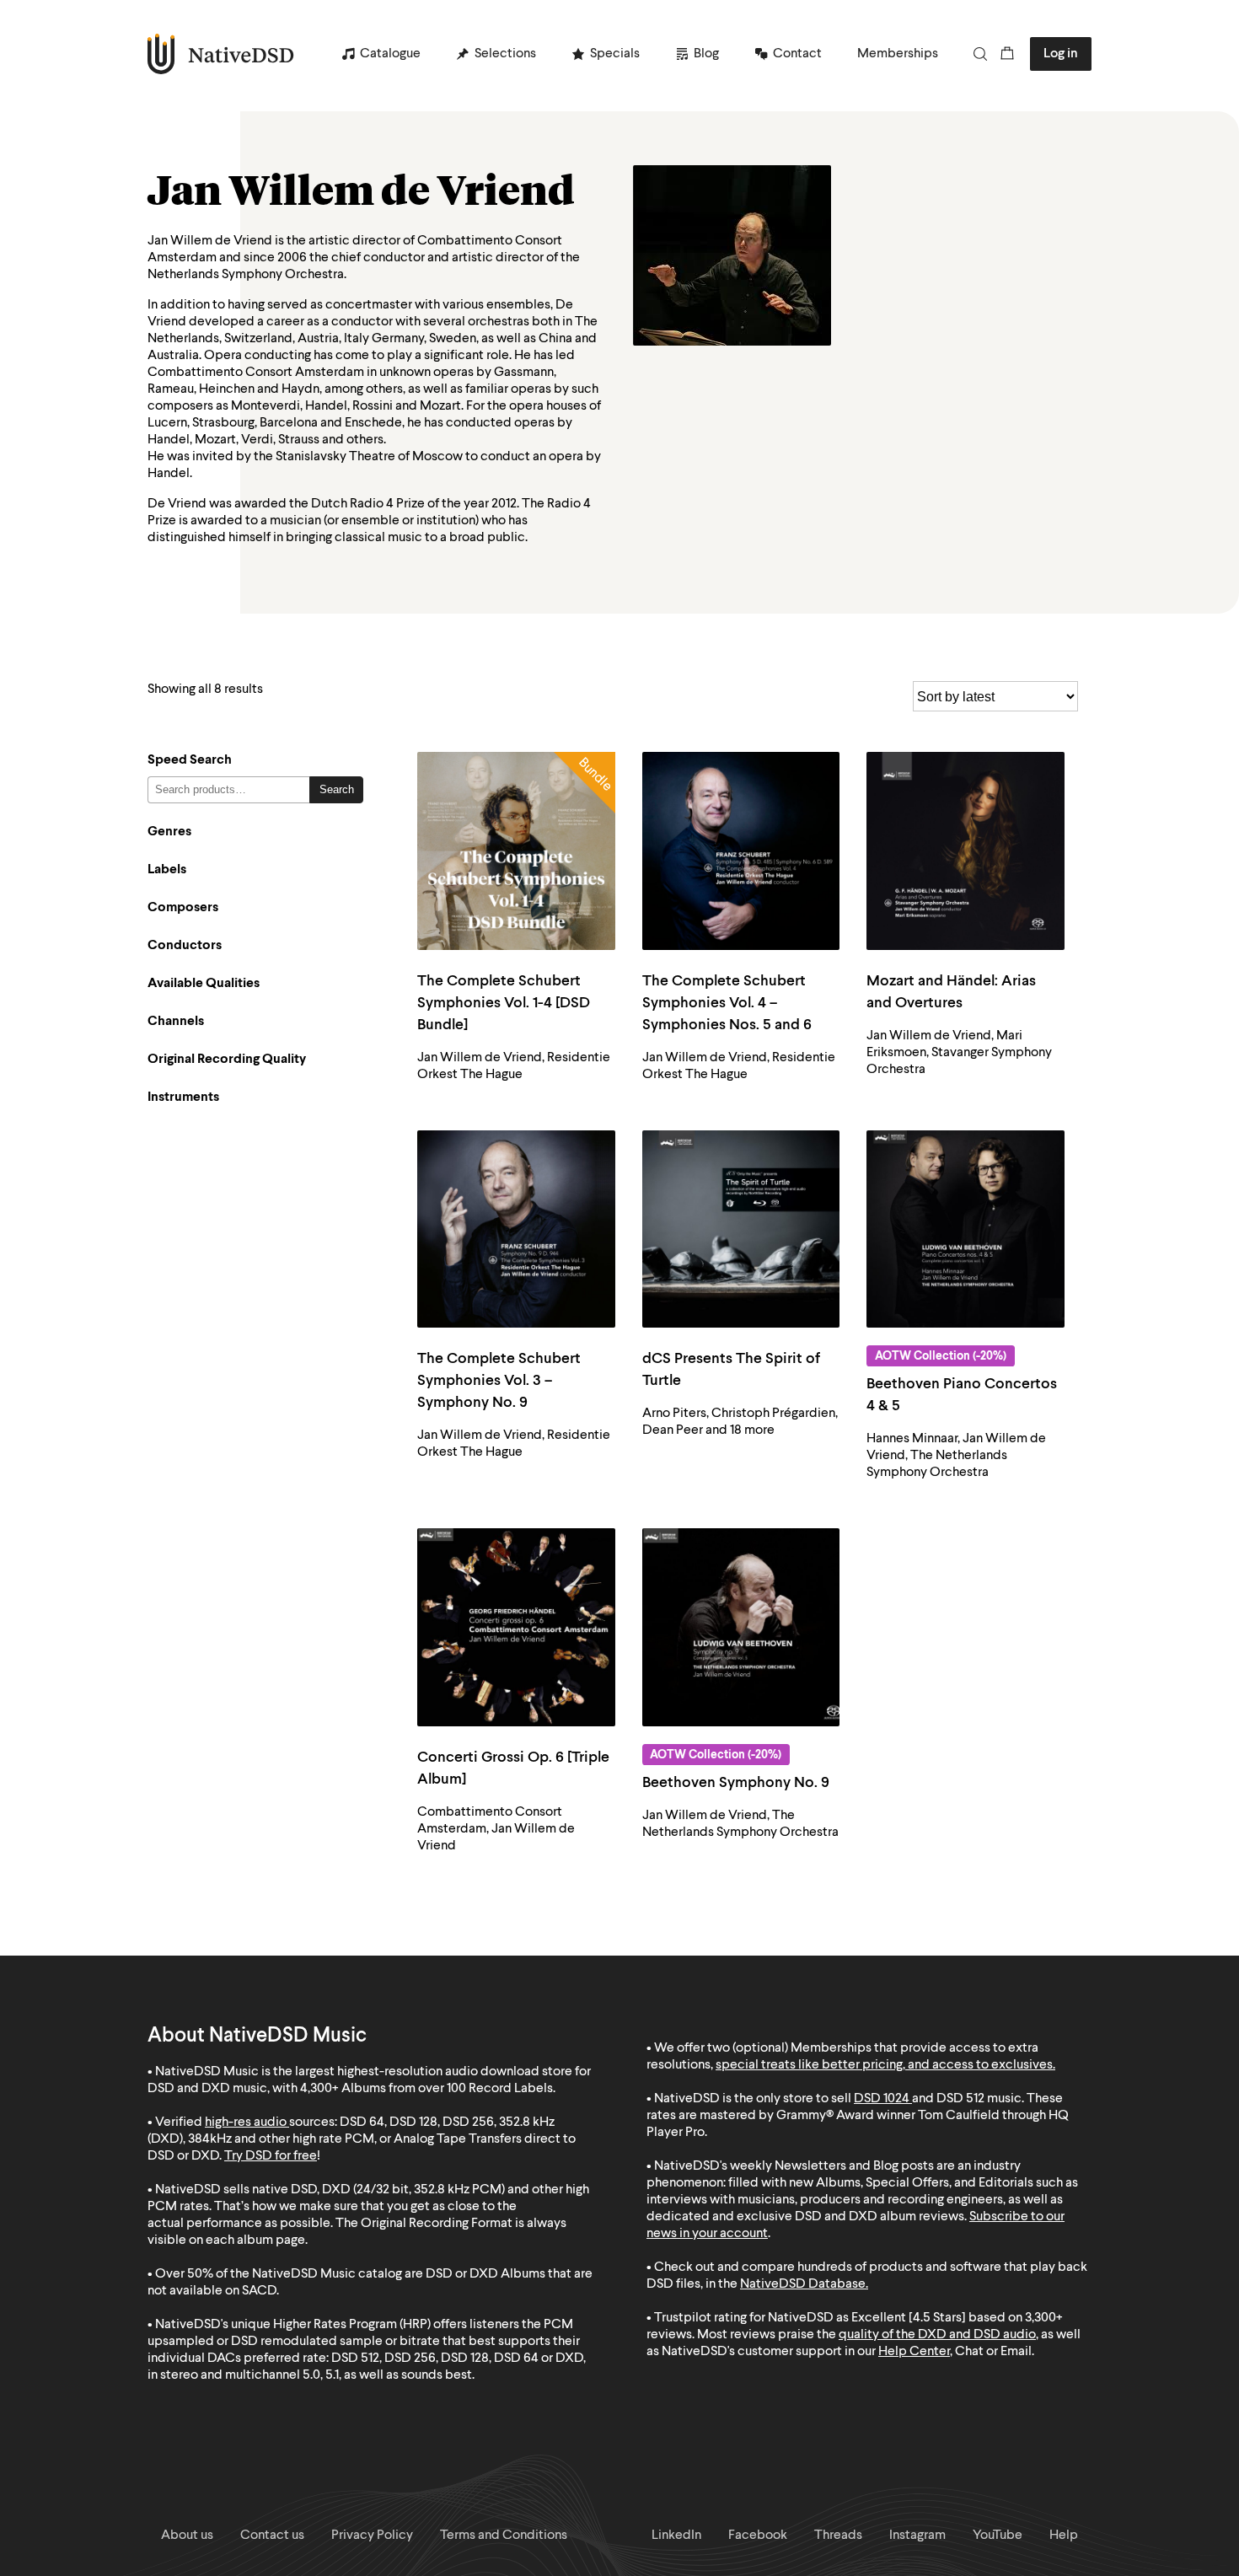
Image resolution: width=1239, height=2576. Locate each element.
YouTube (998, 2536)
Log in (1061, 54)
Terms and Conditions (504, 2536)
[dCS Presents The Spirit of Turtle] (741, 1229)
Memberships (898, 54)
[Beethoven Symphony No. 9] (741, 1627)
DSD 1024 (882, 2099)
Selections (505, 54)
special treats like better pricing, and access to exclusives (884, 2065)
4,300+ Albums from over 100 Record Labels (426, 2089)
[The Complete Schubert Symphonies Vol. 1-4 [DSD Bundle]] (516, 851)
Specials (615, 54)
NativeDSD (221, 54)
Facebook (758, 2536)
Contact (797, 54)
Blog (706, 54)
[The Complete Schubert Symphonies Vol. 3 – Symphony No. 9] (516, 1229)
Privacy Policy (372, 2536)
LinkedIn (676, 2536)
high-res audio (246, 2123)
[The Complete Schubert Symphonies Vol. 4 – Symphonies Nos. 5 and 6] (741, 851)
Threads (838, 2536)
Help (1064, 2536)
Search (337, 789)
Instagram (917, 2536)
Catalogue (390, 54)
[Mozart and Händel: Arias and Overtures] (965, 851)
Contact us (272, 2536)
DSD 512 (960, 2099)
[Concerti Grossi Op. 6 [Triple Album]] (516, 1627)
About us (187, 2536)
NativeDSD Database (803, 2284)
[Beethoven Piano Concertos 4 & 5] (965, 1229)
